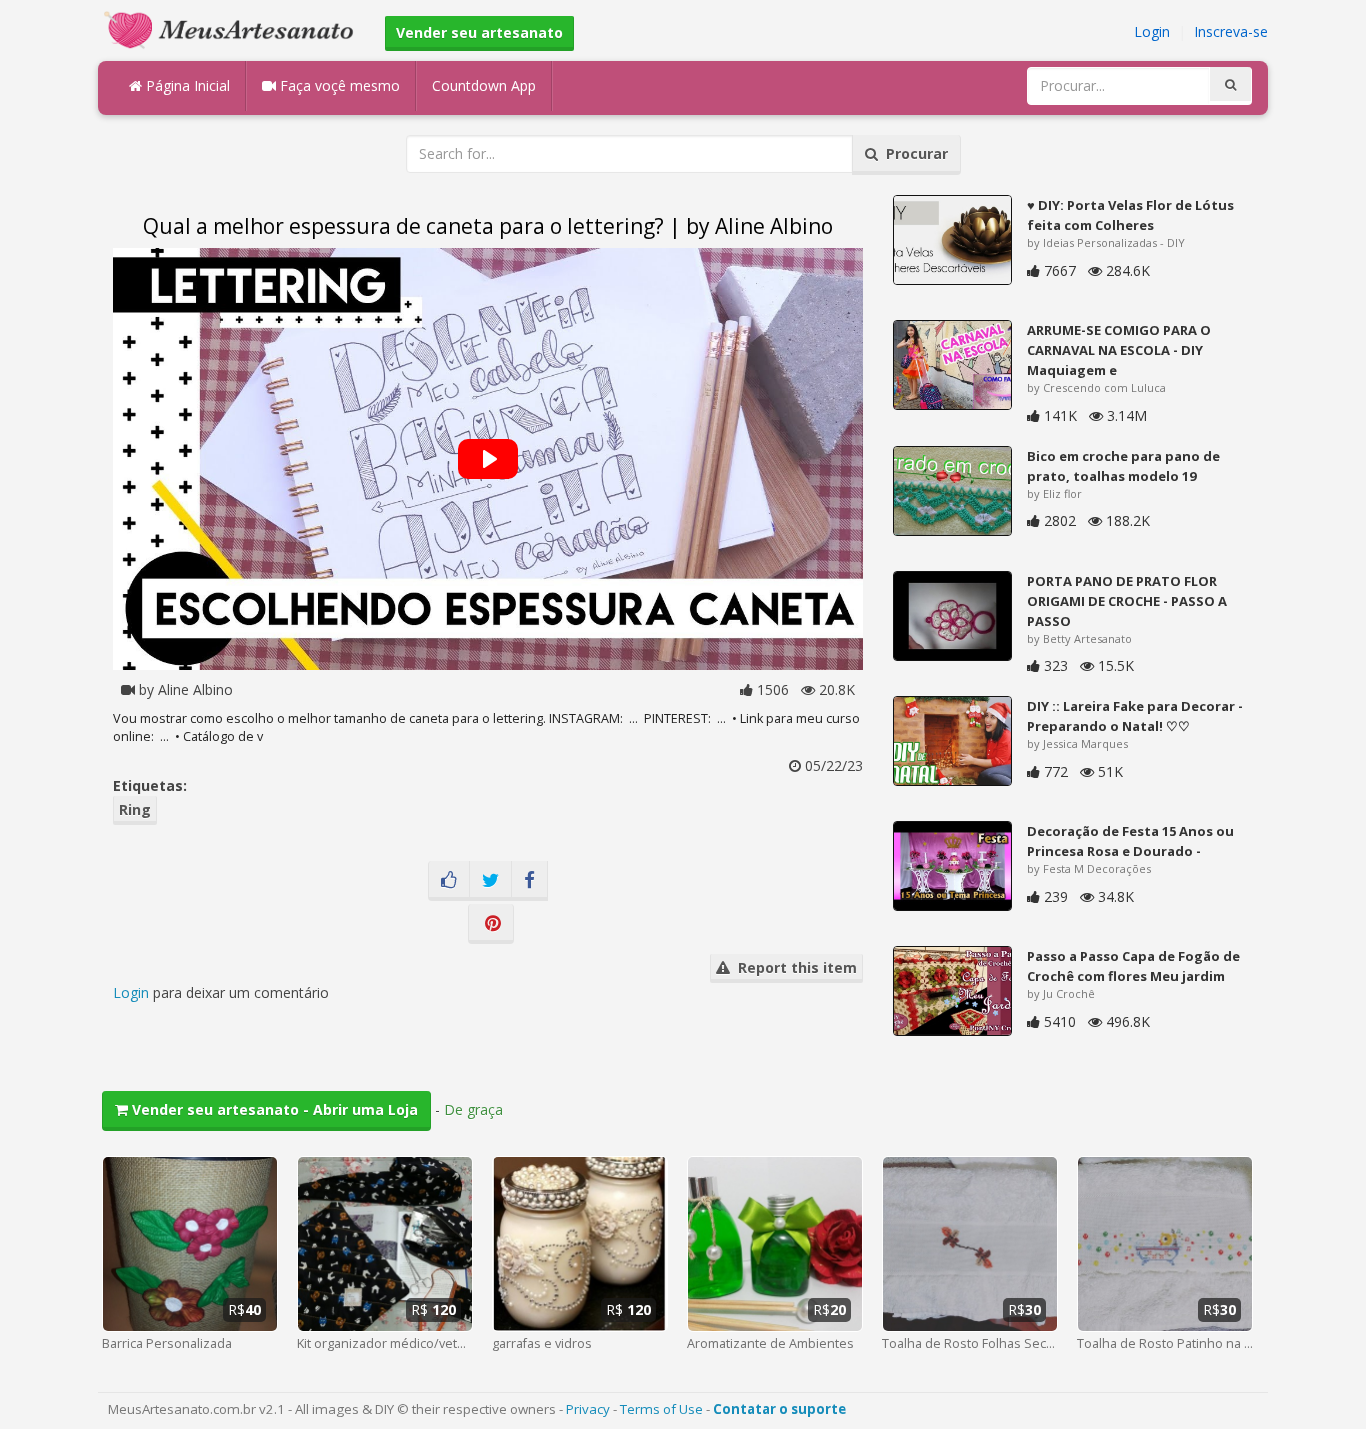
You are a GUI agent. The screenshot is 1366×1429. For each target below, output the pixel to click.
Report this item (793, 967)
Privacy (588, 1409)
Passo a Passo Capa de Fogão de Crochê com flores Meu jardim (1133, 966)
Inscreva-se (1231, 31)
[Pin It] (491, 924)
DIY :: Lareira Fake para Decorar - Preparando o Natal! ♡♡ (1135, 716)
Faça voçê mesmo (338, 85)
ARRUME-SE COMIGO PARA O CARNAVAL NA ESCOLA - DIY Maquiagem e (1119, 350)
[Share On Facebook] (529, 881)
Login (1152, 31)
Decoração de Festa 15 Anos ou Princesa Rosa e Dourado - (1130, 841)
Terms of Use (661, 1409)
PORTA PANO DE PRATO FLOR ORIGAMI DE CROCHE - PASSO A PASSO (1127, 601)
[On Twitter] (490, 881)
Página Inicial (186, 85)
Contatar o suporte (779, 1409)
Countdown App (484, 85)
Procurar (913, 153)
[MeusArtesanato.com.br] (234, 28)
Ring (135, 809)
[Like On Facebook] (449, 881)
